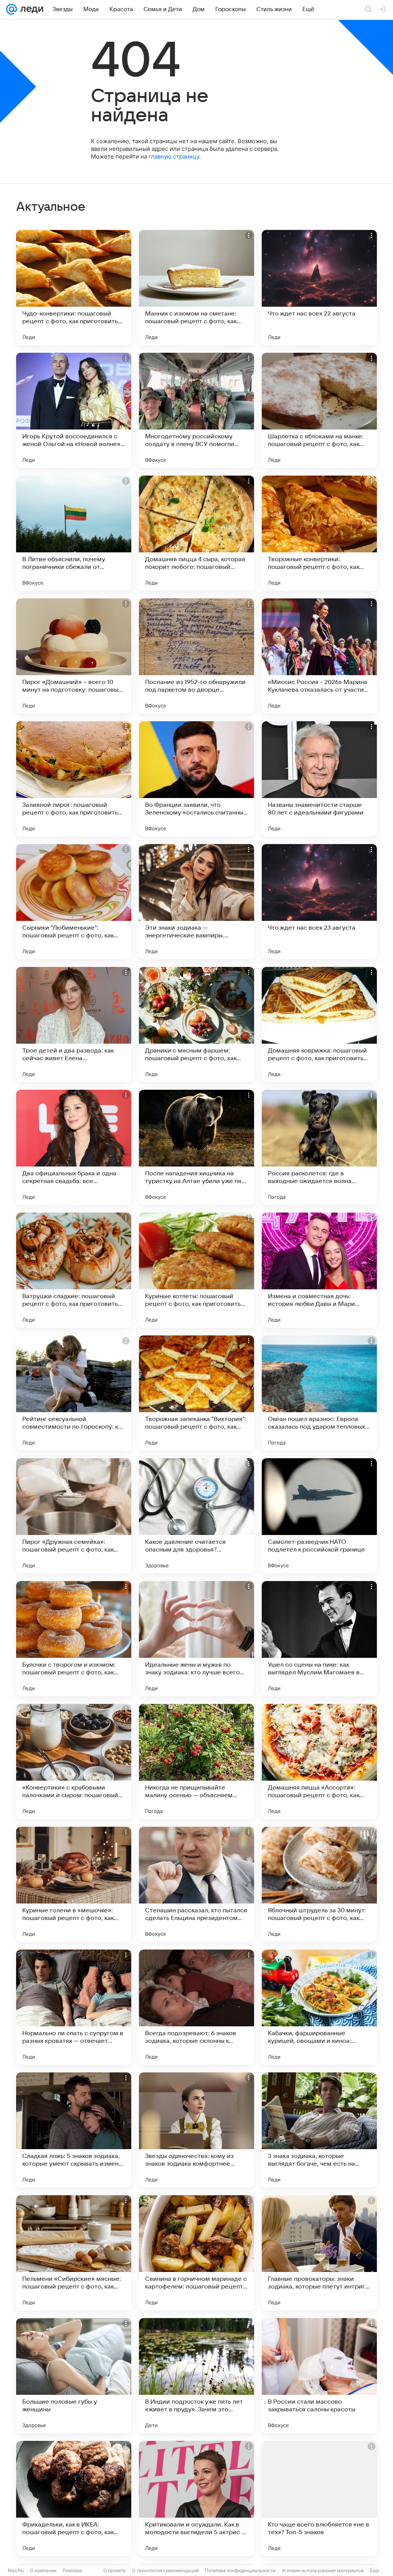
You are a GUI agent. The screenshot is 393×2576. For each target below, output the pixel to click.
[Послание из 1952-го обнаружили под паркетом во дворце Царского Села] (196, 656)
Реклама (72, 2570)
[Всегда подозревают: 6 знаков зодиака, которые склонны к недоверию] (196, 2007)
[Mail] (12, 9)
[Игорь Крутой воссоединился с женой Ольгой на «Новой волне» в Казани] (74, 410)
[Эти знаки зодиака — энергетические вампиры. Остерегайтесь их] (196, 902)
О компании (43, 2570)
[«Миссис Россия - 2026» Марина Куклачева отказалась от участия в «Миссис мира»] (319, 656)
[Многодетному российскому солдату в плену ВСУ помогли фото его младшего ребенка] (196, 410)
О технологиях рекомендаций (165, 2570)
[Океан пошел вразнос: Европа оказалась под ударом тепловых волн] (319, 1393)
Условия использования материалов (323, 2570)
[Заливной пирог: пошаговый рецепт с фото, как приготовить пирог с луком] (74, 779)
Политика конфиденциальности (240, 2570)
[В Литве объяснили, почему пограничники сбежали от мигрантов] (74, 533)
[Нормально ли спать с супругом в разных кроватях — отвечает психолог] (74, 2007)
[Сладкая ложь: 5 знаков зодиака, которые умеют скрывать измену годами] (74, 2130)
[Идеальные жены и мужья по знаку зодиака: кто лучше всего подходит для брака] (196, 1639)
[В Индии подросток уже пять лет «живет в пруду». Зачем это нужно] (196, 2376)
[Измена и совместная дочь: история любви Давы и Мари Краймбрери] (319, 1270)
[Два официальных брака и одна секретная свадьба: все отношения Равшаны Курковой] (74, 1147)
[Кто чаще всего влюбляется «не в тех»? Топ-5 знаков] (319, 2498)
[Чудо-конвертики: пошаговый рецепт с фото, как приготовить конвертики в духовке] (74, 288)
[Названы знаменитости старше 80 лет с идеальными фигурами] (319, 779)
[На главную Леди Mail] (30, 9)
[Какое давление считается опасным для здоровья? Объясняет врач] (196, 1516)
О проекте (115, 2570)
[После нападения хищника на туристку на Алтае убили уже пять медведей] (196, 1147)
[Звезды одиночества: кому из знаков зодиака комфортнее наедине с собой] (196, 2130)
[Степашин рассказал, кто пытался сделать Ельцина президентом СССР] (196, 1884)
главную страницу (174, 156)
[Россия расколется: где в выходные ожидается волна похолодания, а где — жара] (319, 1147)
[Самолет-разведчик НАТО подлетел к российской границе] (319, 1516)
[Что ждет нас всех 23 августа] (319, 902)
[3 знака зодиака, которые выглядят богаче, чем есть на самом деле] (319, 2130)
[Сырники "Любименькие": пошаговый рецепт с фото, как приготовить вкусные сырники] (74, 902)
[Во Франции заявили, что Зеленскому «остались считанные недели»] (196, 779)
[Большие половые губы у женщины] (74, 2376)
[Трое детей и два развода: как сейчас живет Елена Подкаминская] (74, 1024)
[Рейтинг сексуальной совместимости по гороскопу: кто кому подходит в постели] (74, 1393)
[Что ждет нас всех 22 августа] (319, 288)
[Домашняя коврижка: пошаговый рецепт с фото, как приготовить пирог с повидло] (319, 1024)
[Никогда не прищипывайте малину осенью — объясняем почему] (196, 1761)
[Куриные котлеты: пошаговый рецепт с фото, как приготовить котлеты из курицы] (196, 1270)
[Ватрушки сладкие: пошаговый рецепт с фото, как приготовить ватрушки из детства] (74, 1270)
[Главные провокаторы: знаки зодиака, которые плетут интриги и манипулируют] (319, 2253)
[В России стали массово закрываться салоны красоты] (319, 2376)
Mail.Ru (16, 2570)
